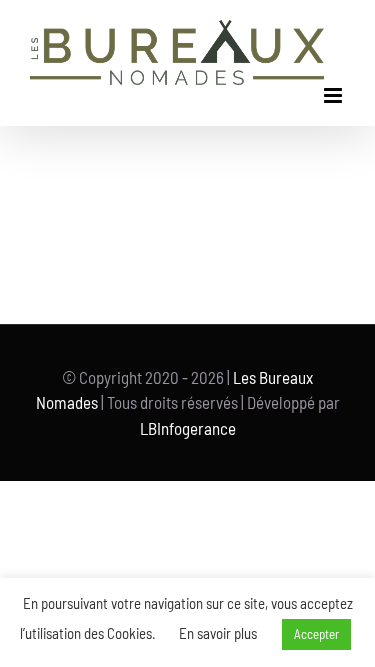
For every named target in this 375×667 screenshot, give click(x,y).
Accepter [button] (316, 634)
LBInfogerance (188, 428)
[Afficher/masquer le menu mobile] (334, 95)
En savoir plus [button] (218, 633)
